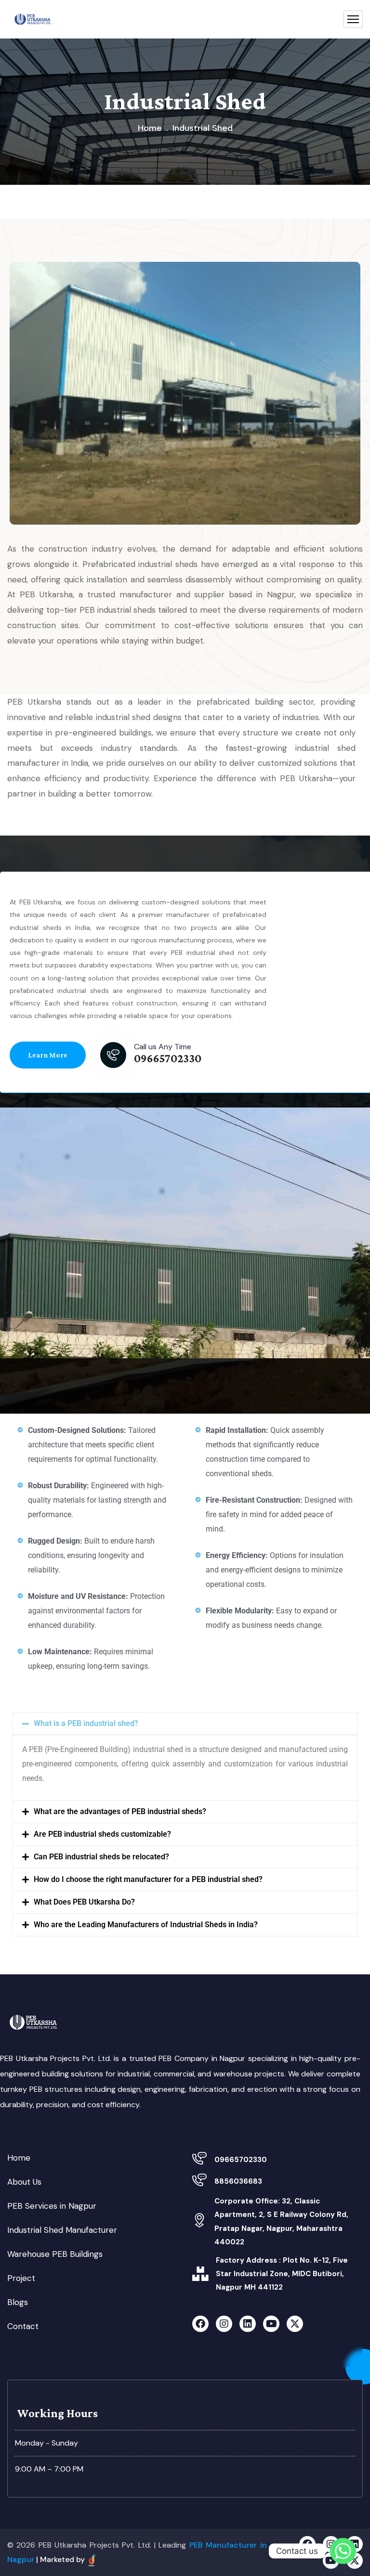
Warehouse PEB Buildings (55, 2254)
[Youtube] (271, 2324)
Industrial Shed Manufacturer (62, 2230)
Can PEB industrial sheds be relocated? (101, 1857)
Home (150, 128)
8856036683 (238, 2181)
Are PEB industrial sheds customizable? (102, 1834)
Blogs (18, 2302)
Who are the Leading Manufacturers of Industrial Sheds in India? (146, 1925)
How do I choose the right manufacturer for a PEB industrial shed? (148, 1879)
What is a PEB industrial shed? (86, 1723)
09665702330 (241, 2160)
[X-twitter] (295, 2324)
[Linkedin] (248, 2324)
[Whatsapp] (343, 2551)
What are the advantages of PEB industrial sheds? (120, 1811)
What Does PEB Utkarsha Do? (84, 1902)
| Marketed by (61, 2559)
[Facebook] (200, 2324)
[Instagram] (224, 2324)
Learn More (48, 1055)
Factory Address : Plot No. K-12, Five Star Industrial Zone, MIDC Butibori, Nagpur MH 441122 (282, 2274)
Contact (23, 2326)
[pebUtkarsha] (33, 19)
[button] (185, 1724)
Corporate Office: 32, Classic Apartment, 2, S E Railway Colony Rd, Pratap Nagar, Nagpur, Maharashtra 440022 (281, 2221)
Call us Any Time (163, 1047)
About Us (24, 2182)
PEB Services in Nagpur (52, 2206)
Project (21, 2278)
